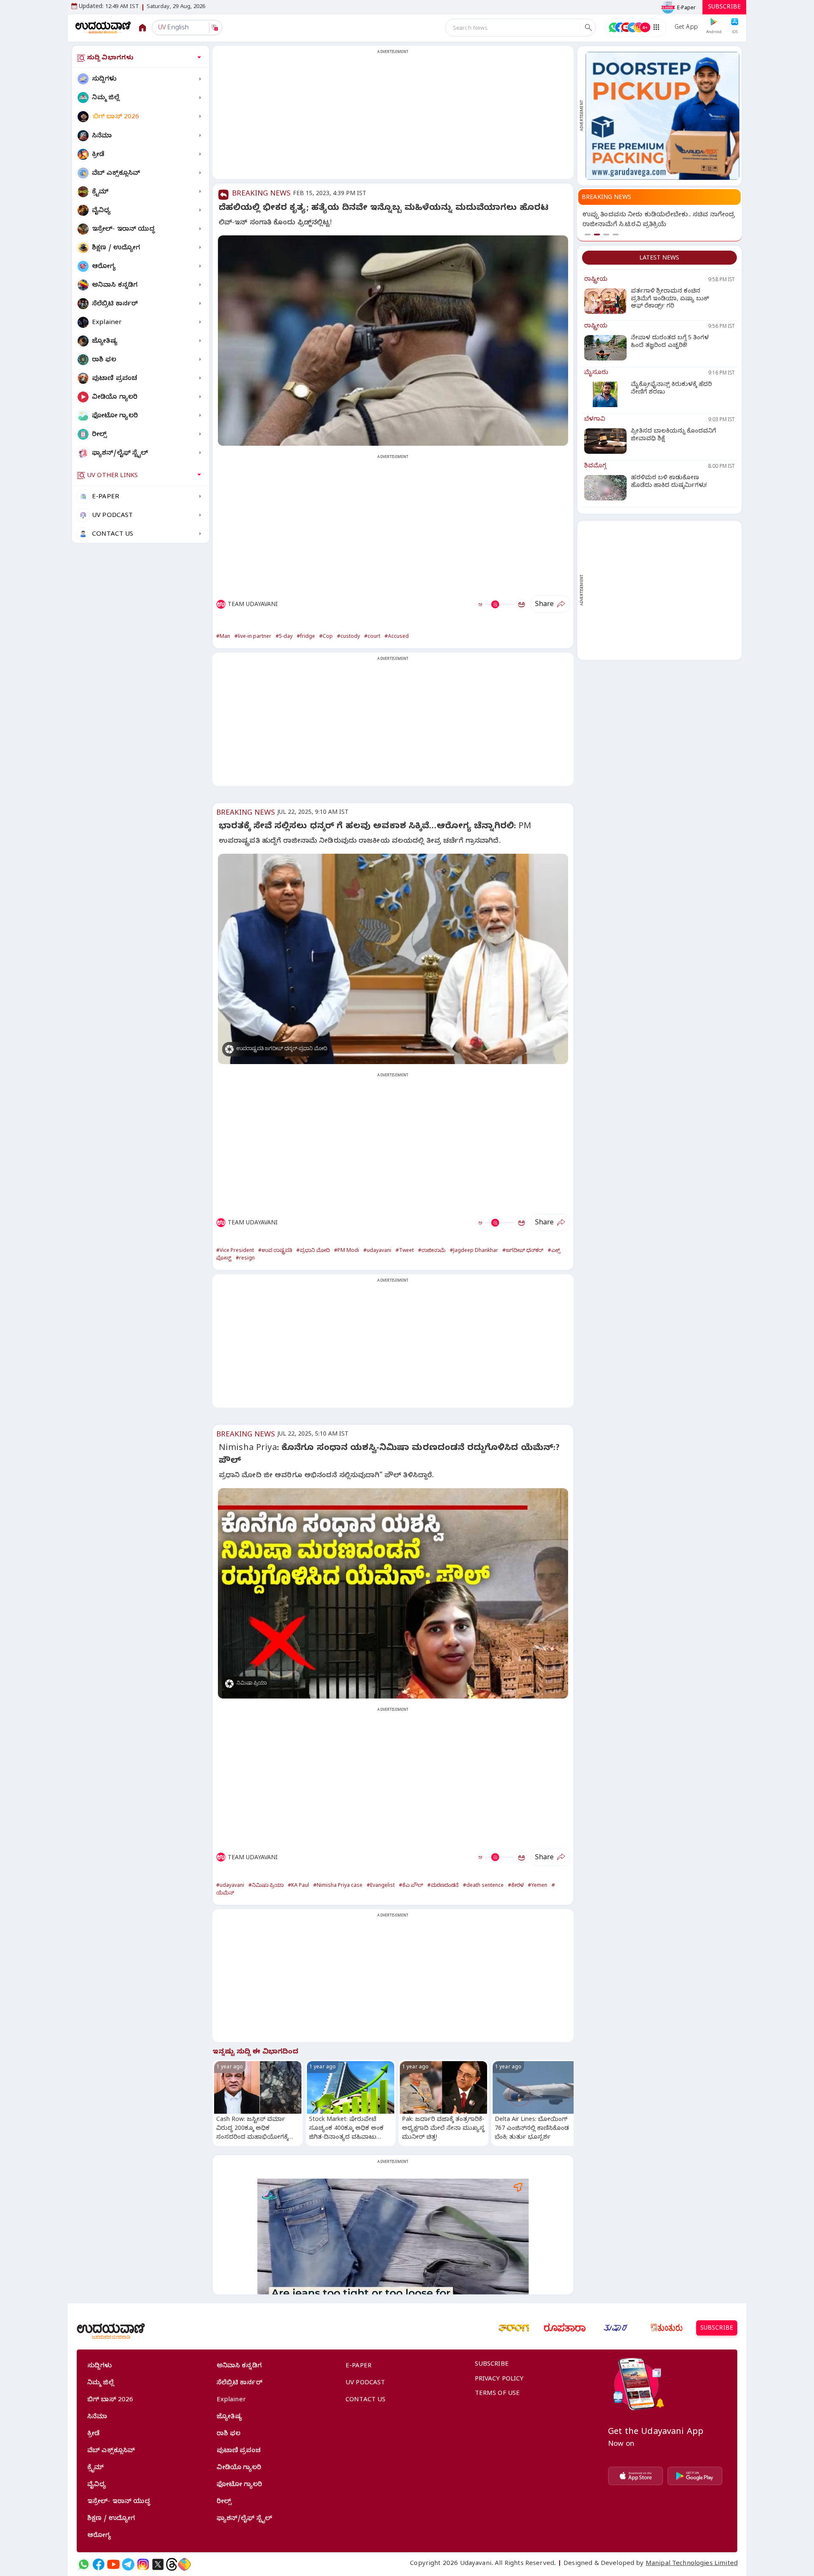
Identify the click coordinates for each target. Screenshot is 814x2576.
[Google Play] (695, 2476)
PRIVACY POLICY (499, 2380)
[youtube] (113, 2564)
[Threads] (172, 2564)
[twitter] (158, 2564)
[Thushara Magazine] (616, 2328)
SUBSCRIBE (724, 8)
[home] (103, 27)
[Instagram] (143, 2564)
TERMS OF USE (498, 2394)
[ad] (662, 116)
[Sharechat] (184, 2564)
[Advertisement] (393, 117)
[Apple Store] (636, 2476)
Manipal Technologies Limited (692, 2564)
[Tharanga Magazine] (514, 2328)
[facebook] (99, 2564)
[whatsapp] (84, 2564)
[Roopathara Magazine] (565, 2328)
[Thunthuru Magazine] (666, 2328)
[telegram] (128, 2564)
